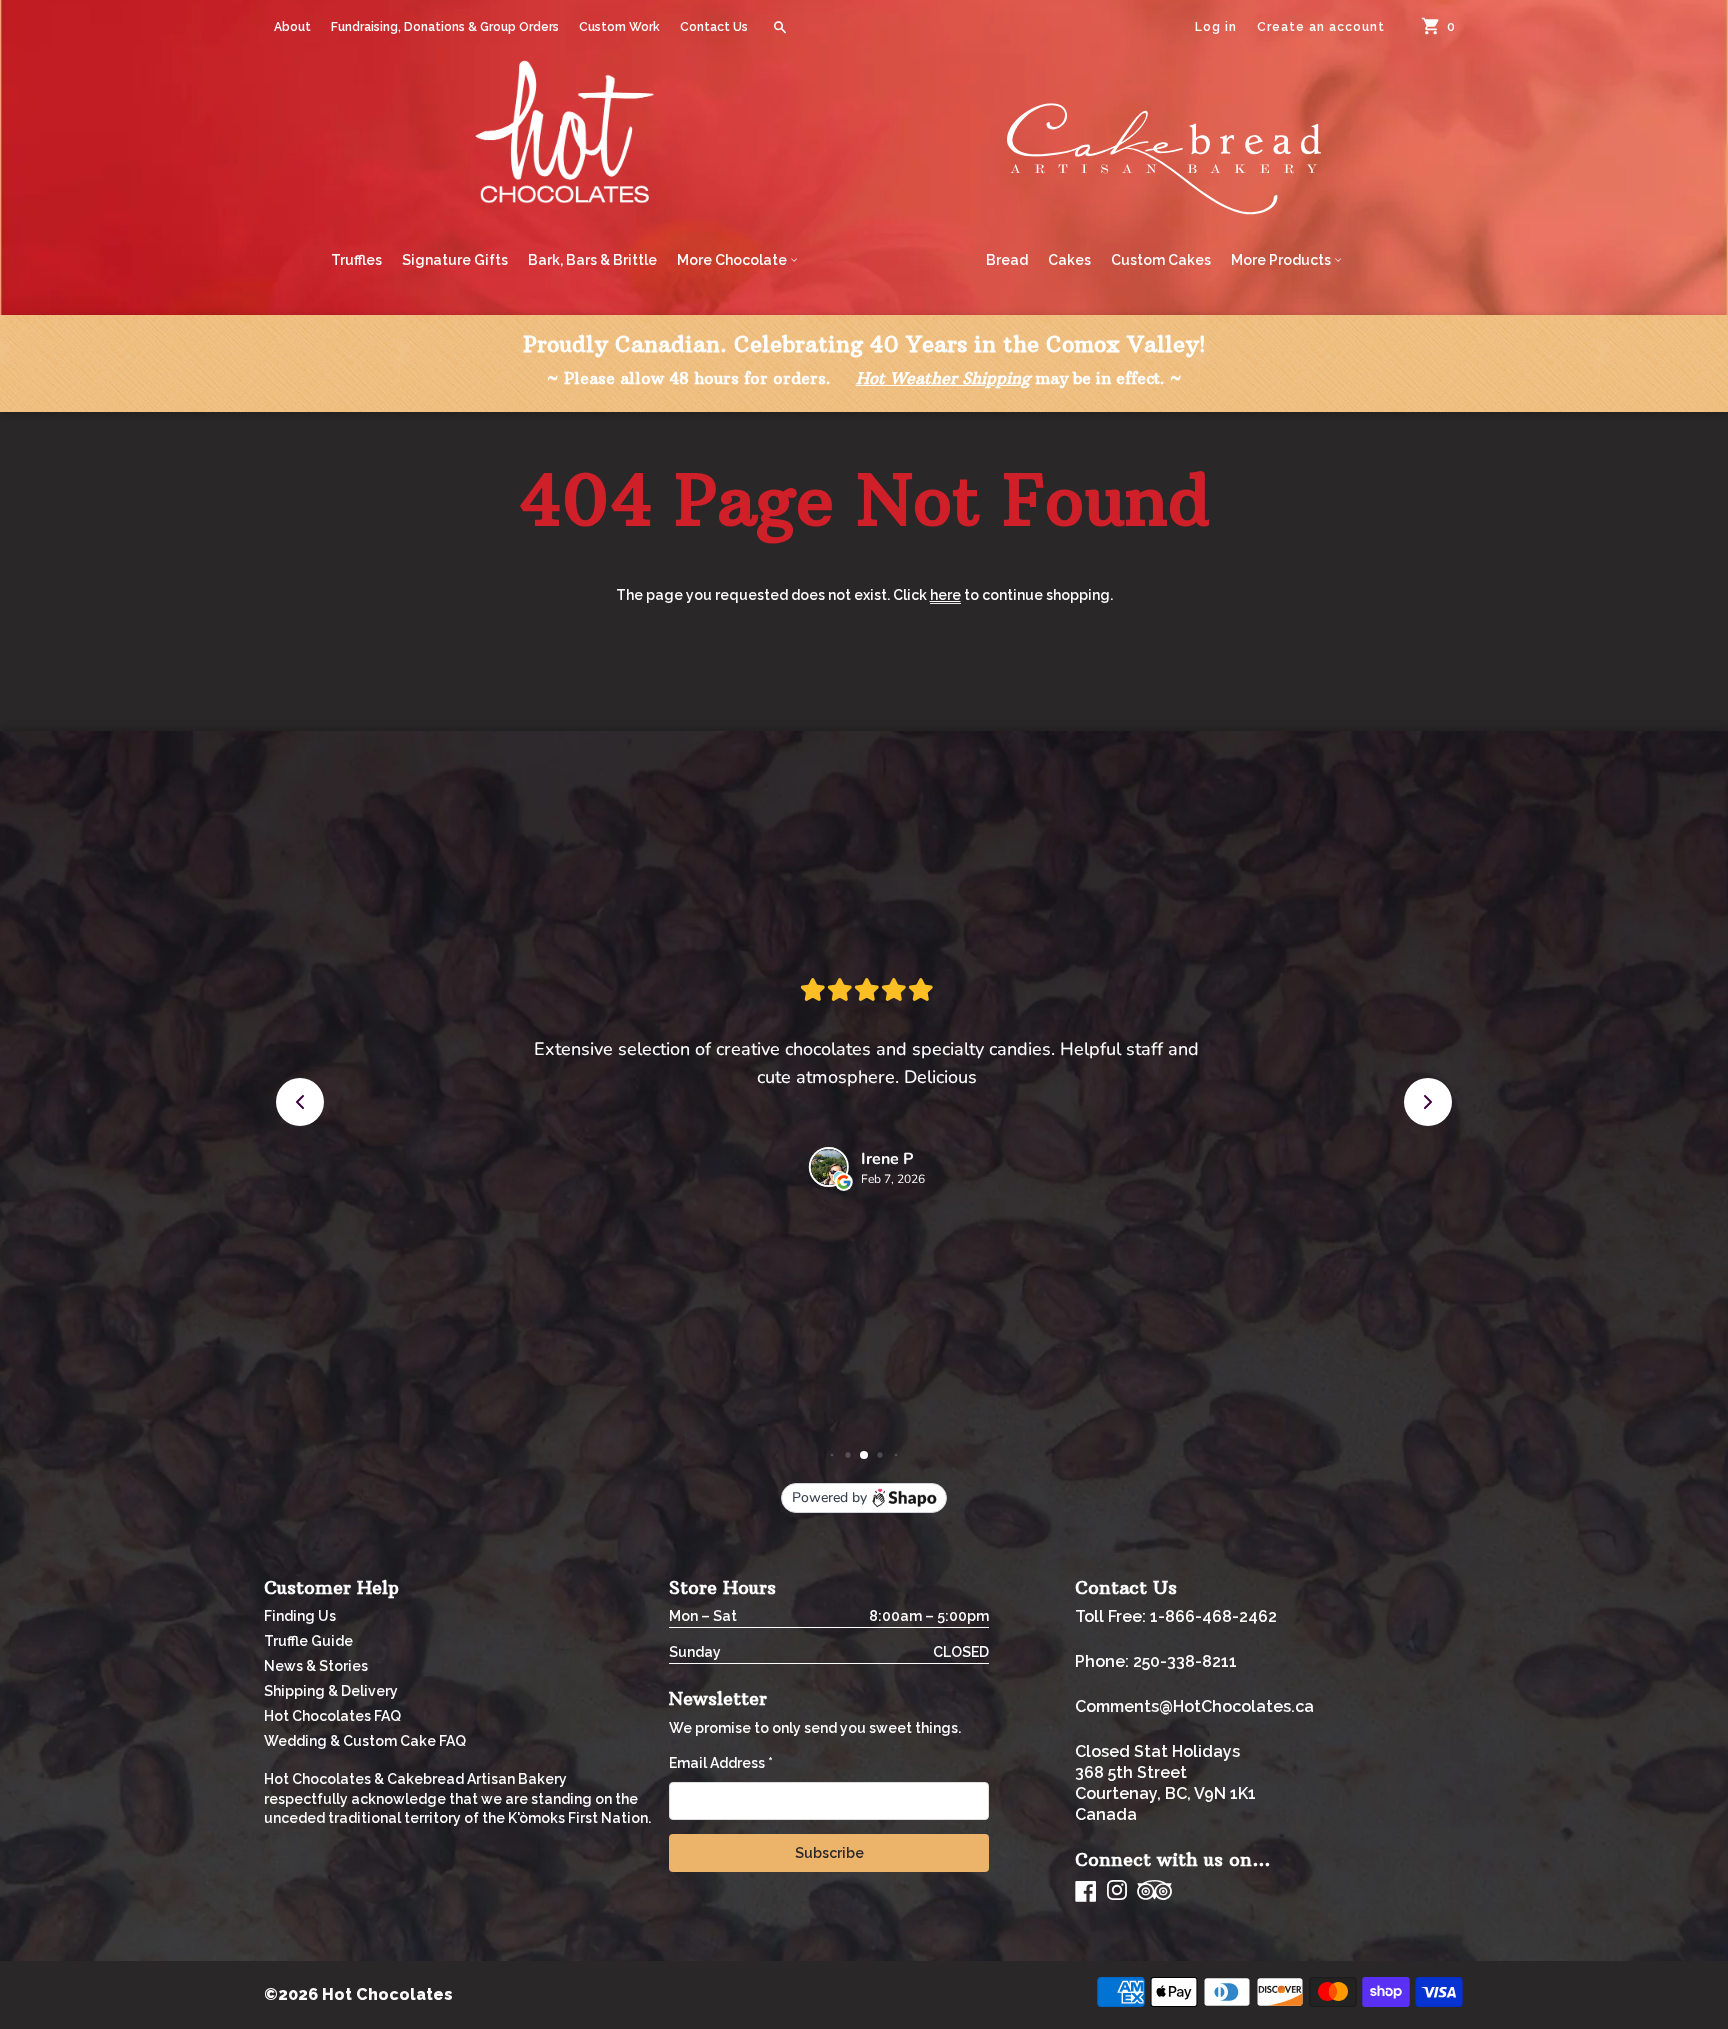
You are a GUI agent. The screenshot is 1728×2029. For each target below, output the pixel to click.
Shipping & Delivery (331, 1691)
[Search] (780, 27)
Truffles (356, 260)
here (945, 595)
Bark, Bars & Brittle (592, 260)
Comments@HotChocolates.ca (1194, 1706)
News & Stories (316, 1666)
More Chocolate (733, 260)
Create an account (1321, 27)
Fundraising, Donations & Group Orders (445, 27)
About (292, 27)
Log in (1216, 27)
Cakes (1069, 260)
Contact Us (714, 27)
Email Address (721, 1763)
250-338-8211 (1185, 1661)
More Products (1282, 260)
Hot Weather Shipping (943, 378)
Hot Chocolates (387, 1994)
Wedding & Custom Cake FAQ (365, 1741)
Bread (1007, 260)
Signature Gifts (455, 260)
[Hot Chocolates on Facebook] (1086, 1891)
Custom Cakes (1161, 260)
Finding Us (300, 1616)
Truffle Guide (308, 1641)
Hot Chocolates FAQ (332, 1716)
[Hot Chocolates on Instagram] (1117, 1891)
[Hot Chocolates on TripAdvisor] (1154, 1891)
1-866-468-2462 (1213, 1616)
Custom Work (619, 27)
